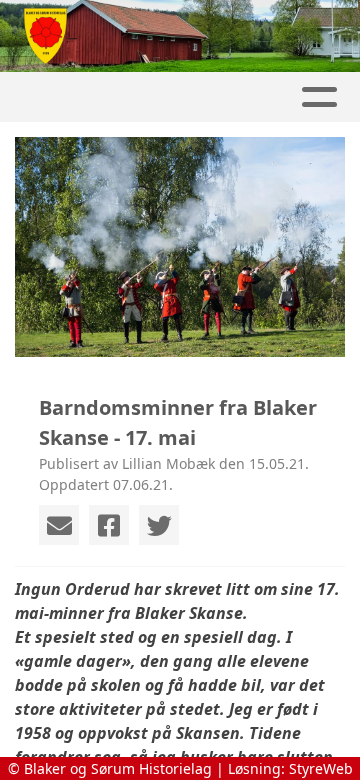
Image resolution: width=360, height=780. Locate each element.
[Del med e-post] (59, 525)
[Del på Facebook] (109, 525)
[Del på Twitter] (159, 525)
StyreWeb (321, 768)
